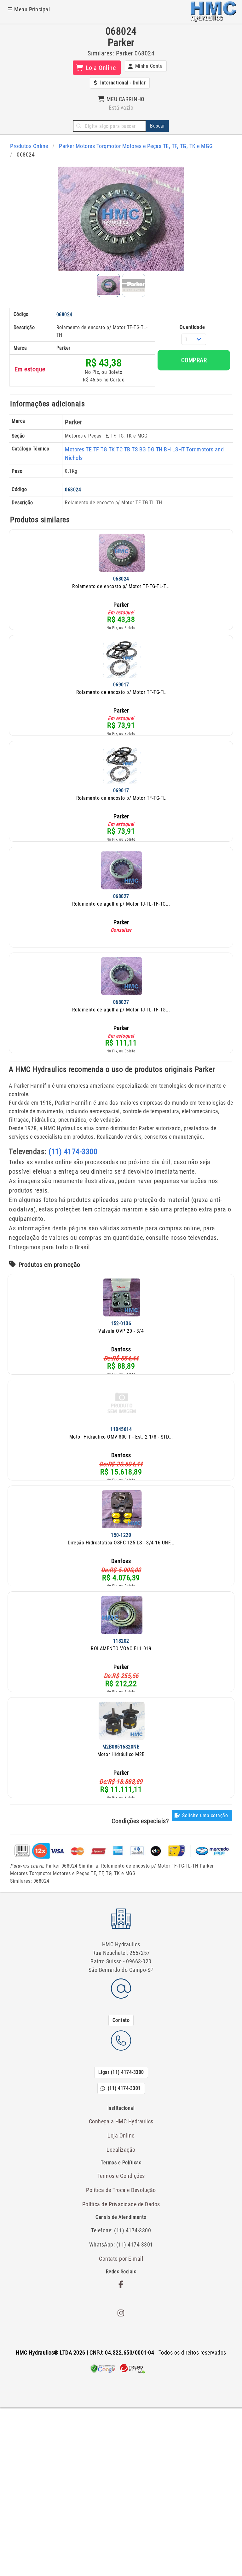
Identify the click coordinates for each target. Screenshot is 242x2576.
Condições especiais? (140, 1821)
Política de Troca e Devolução (121, 2190)
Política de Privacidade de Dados (121, 2204)
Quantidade (192, 327)
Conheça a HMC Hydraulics (121, 2121)
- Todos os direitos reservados (121, 2353)
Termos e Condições (121, 2176)
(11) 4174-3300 (73, 1152)
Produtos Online (29, 146)
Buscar (157, 126)
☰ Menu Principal (29, 9)
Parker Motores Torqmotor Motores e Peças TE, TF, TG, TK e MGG (136, 146)
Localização (121, 2150)
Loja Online (121, 2135)
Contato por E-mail (121, 2259)
